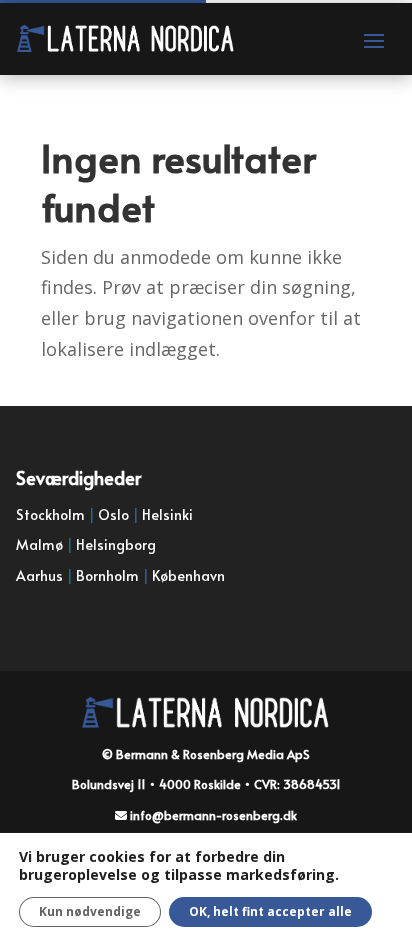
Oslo (113, 514)
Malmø (39, 544)
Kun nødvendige (90, 911)
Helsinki (167, 514)
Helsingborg (116, 544)
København (188, 575)
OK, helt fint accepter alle (270, 911)
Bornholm (107, 575)
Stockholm (50, 514)
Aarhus (39, 575)
